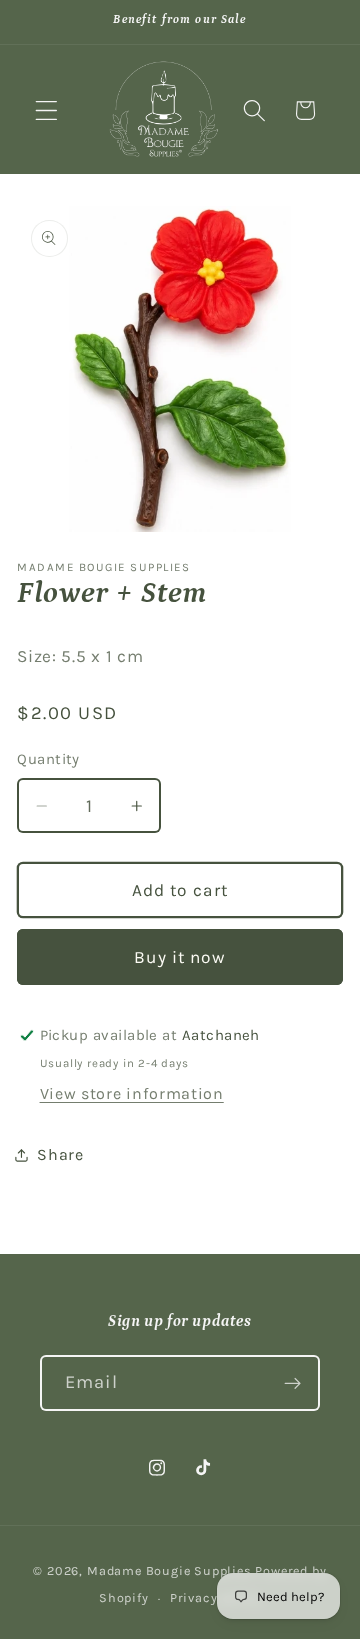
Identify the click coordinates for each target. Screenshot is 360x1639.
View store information (132, 1093)
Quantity (48, 759)
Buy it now (180, 957)
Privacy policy (215, 1597)
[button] (46, 110)
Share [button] (60, 1154)
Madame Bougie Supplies (169, 1570)
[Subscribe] (292, 1383)
